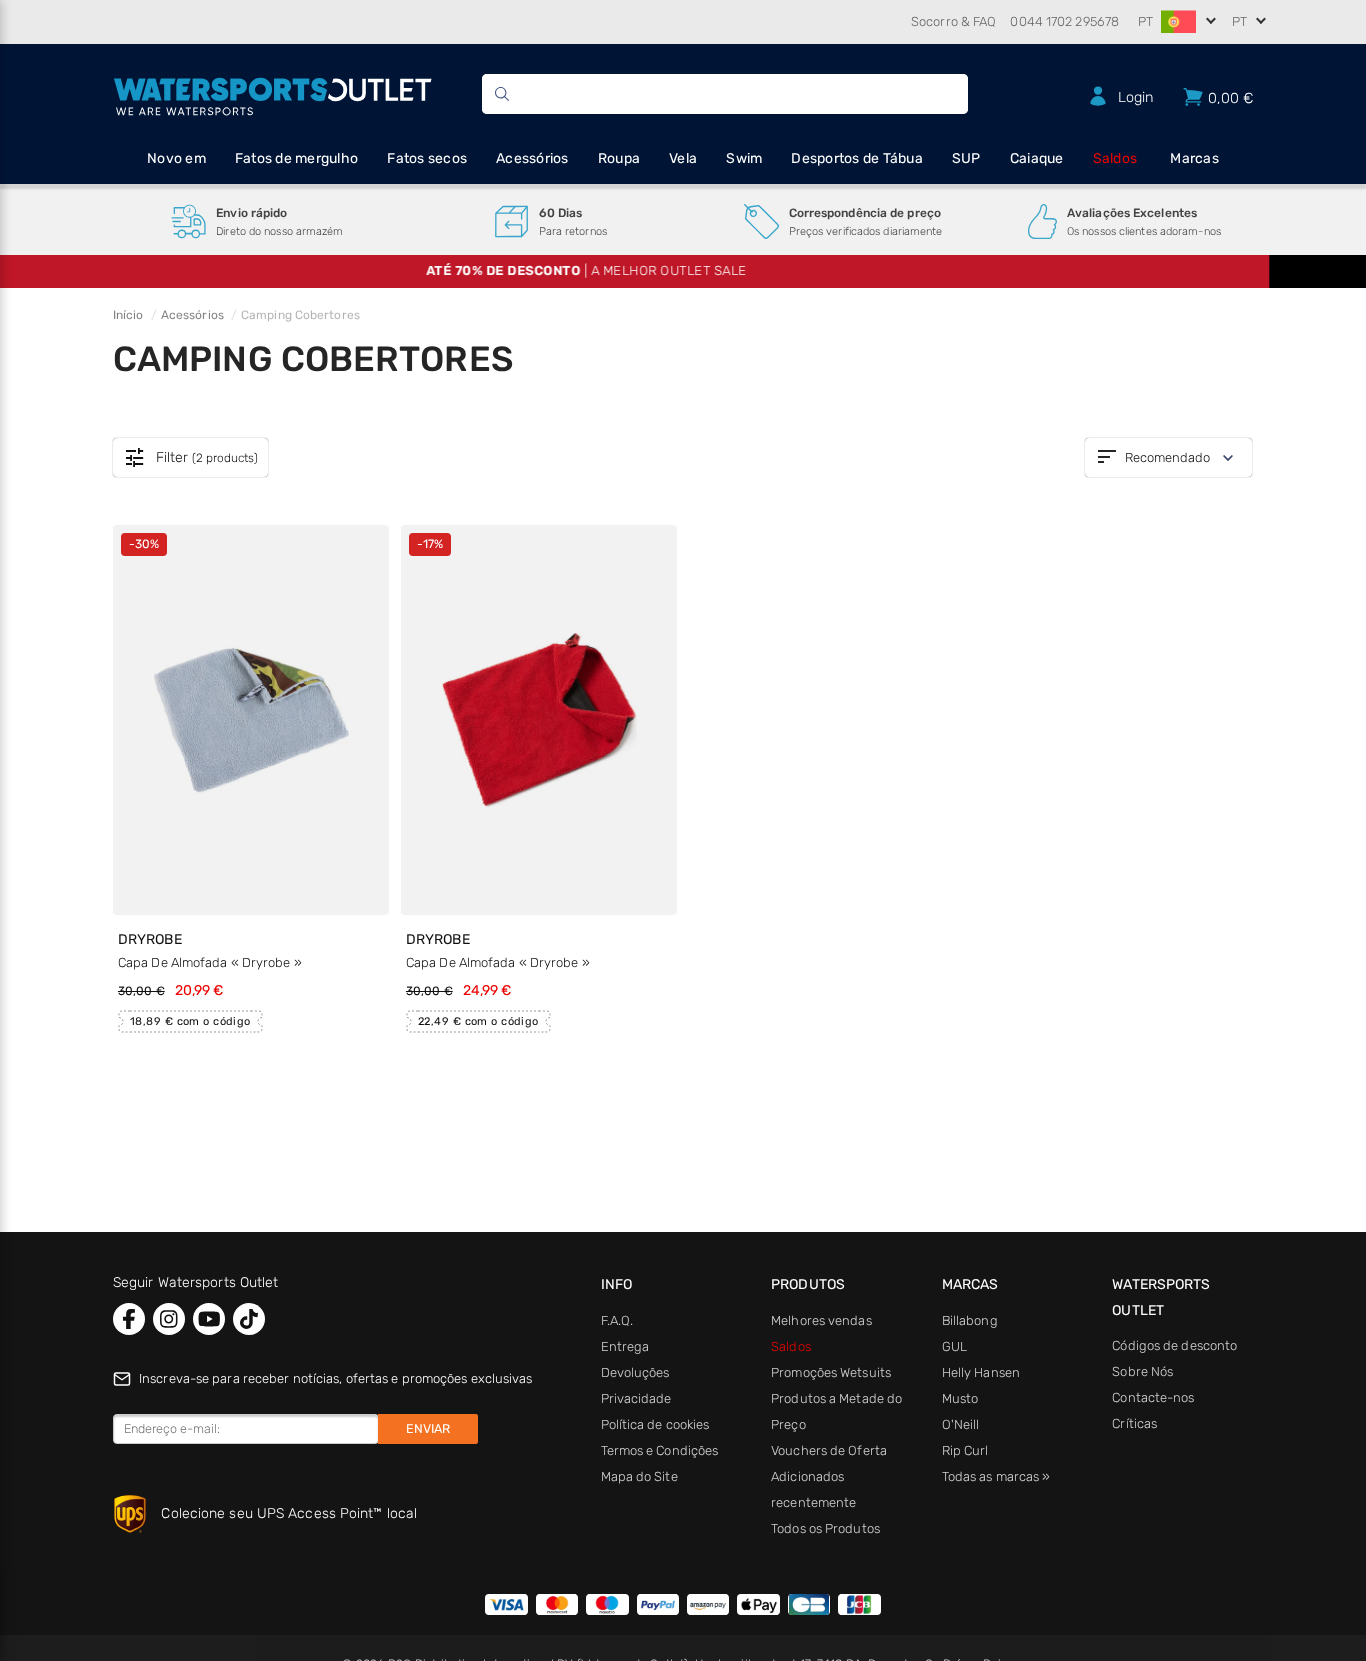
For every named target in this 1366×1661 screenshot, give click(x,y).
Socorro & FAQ (953, 21)
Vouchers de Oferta (829, 1450)
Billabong (970, 1320)
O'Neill (961, 1424)
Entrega (625, 1346)
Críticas (1134, 1423)
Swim (744, 158)
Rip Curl (965, 1450)
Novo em (176, 158)
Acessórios (532, 158)
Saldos (1115, 158)
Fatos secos (427, 158)
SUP (966, 158)
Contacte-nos (1153, 1397)
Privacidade (636, 1398)
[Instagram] (169, 1319)
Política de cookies (655, 1424)
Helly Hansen (981, 1372)
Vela (683, 158)
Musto (960, 1398)
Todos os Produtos (825, 1528)
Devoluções (635, 1372)
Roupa (619, 158)
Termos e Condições (660, 1450)
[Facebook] (129, 1319)
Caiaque (1037, 158)
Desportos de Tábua (857, 158)
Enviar (428, 1428)
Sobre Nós (1142, 1371)
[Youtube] (209, 1319)
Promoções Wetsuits (831, 1372)
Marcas (1194, 158)
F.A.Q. (617, 1320)
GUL (954, 1346)
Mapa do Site (639, 1476)
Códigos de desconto (1174, 1345)
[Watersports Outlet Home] (272, 93)
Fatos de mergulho (296, 158)
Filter (190, 458)
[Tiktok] (249, 1319)
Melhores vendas (821, 1320)
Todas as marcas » (996, 1476)
